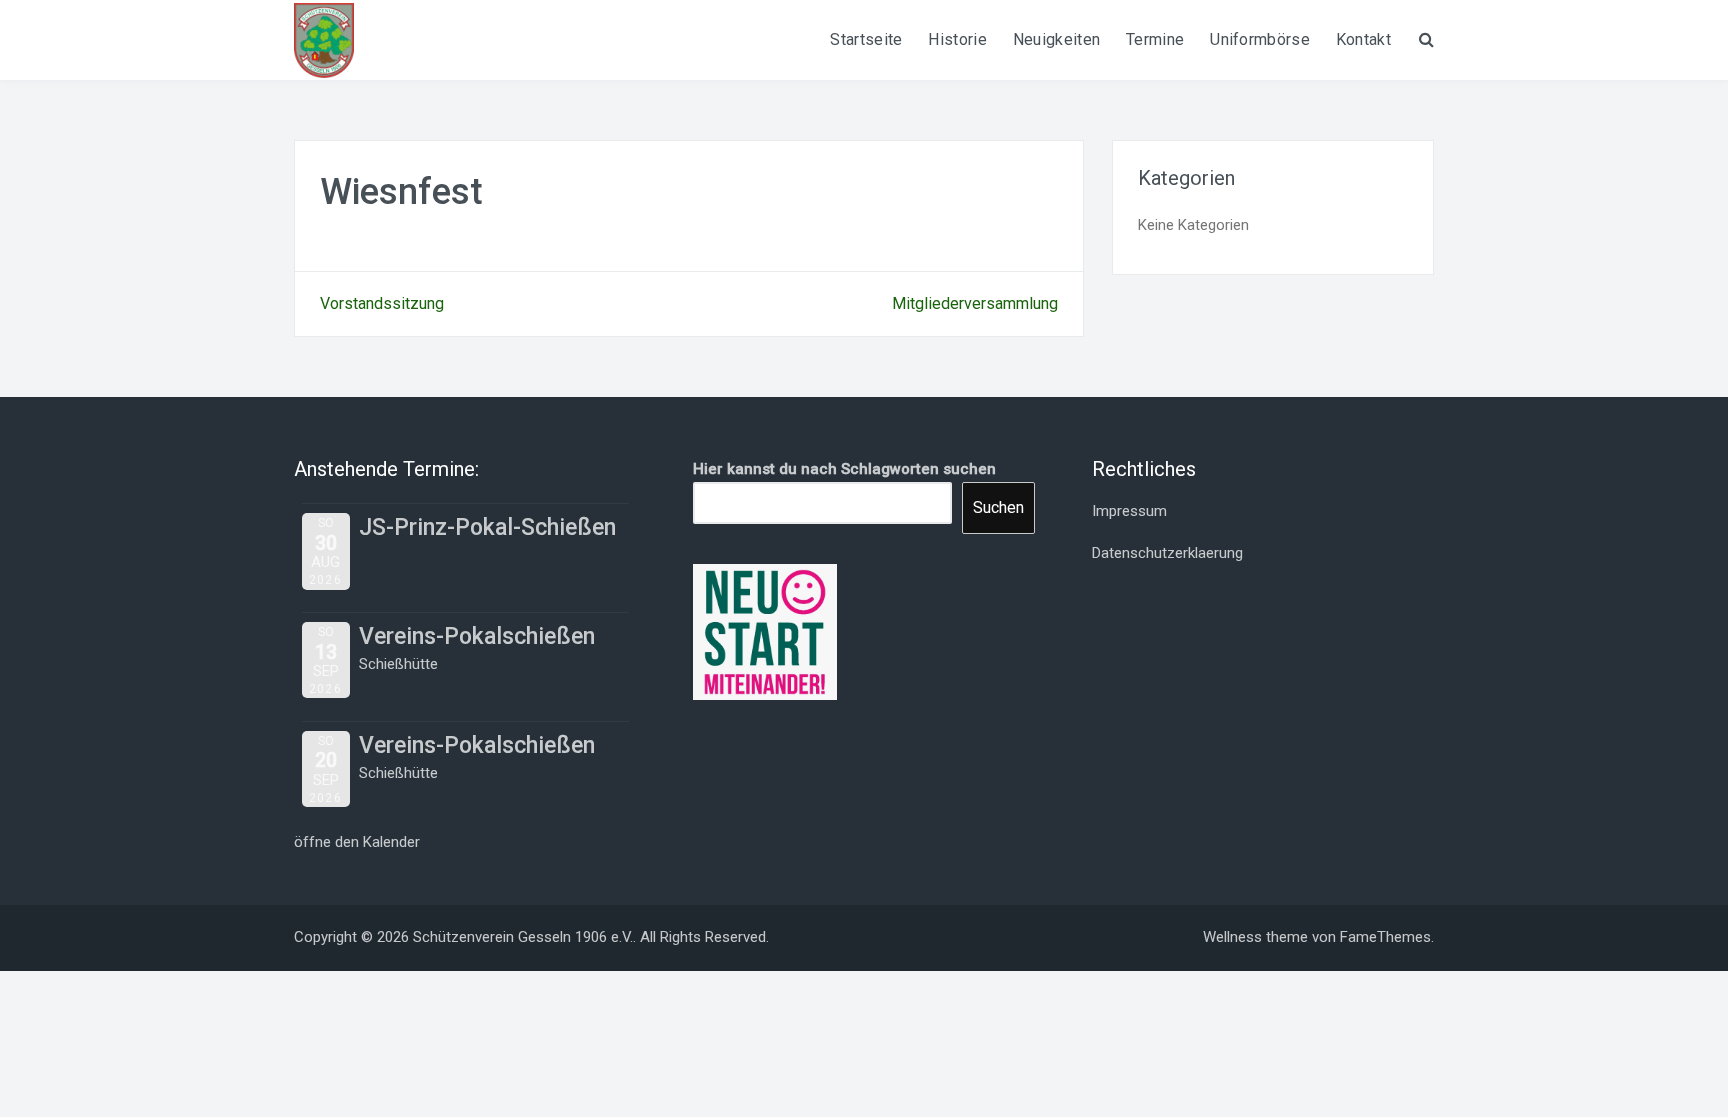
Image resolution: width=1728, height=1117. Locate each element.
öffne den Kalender (357, 842)
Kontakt (1363, 39)
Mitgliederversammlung (975, 303)
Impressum (1129, 511)
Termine (1155, 39)
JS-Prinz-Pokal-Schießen (487, 527)
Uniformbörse (1260, 39)
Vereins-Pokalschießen (477, 636)
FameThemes (1385, 937)
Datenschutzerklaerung (1167, 553)
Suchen (998, 507)
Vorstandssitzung (382, 303)
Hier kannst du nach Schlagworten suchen (844, 469)
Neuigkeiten (1056, 39)
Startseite (866, 39)
